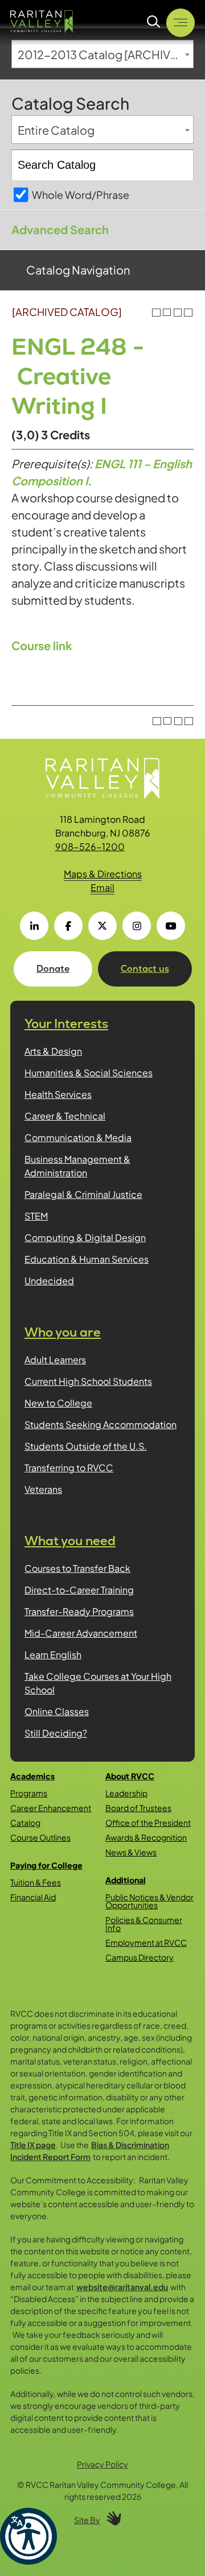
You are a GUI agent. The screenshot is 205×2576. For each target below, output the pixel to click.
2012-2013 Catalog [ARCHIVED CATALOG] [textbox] (105, 54)
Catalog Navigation (78, 270)
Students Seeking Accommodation (101, 1424)
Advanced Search (60, 229)
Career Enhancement (51, 1808)
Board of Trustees (138, 1808)
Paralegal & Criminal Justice (83, 1194)
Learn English (53, 1655)
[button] (28, 2536)
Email (102, 887)
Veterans (43, 1489)
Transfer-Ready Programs (79, 1611)
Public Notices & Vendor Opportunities (149, 1901)
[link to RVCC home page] (102, 779)
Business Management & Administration (77, 1166)
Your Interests (66, 1024)
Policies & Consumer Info (144, 1924)
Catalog (25, 1822)
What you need (70, 1541)
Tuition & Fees (36, 1882)
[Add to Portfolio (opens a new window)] (156, 313)
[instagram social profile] (137, 926)
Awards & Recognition (146, 1837)
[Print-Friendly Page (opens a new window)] (178, 313)
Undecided (49, 1281)
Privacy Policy (102, 2464)
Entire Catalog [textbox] (56, 130)
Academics (32, 1776)
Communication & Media (78, 1137)
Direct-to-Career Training (79, 1590)
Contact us (145, 969)
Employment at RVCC (146, 1942)
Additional (126, 1880)
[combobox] (102, 54)
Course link (42, 645)
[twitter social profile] (102, 926)
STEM (36, 1216)
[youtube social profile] (171, 926)
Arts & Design (53, 1051)
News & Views (131, 1852)
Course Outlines (40, 1837)
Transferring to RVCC (69, 1468)
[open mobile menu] (181, 23)
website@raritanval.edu (122, 2287)
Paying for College (46, 1865)
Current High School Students (88, 1381)
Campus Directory (140, 1957)
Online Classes (57, 1711)
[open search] (154, 22)
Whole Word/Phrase (81, 195)
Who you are (63, 1332)
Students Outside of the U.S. (86, 1446)
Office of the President (148, 1822)
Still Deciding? (56, 1733)
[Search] (179, 165)
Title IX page (33, 2145)
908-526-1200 (90, 846)
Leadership (126, 1793)
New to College (58, 1403)
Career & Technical (65, 1116)
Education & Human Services (87, 1259)
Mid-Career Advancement (81, 1633)
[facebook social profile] (68, 926)
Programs (29, 1793)
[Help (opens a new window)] (188, 313)
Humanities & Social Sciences (89, 1073)
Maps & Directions (103, 874)
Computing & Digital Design (85, 1237)
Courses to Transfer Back (77, 1568)
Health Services (58, 1094)
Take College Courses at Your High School (98, 1683)
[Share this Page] (167, 313)
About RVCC (130, 1776)
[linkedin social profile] (34, 926)
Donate (53, 969)
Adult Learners (55, 1360)
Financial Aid (33, 1897)
